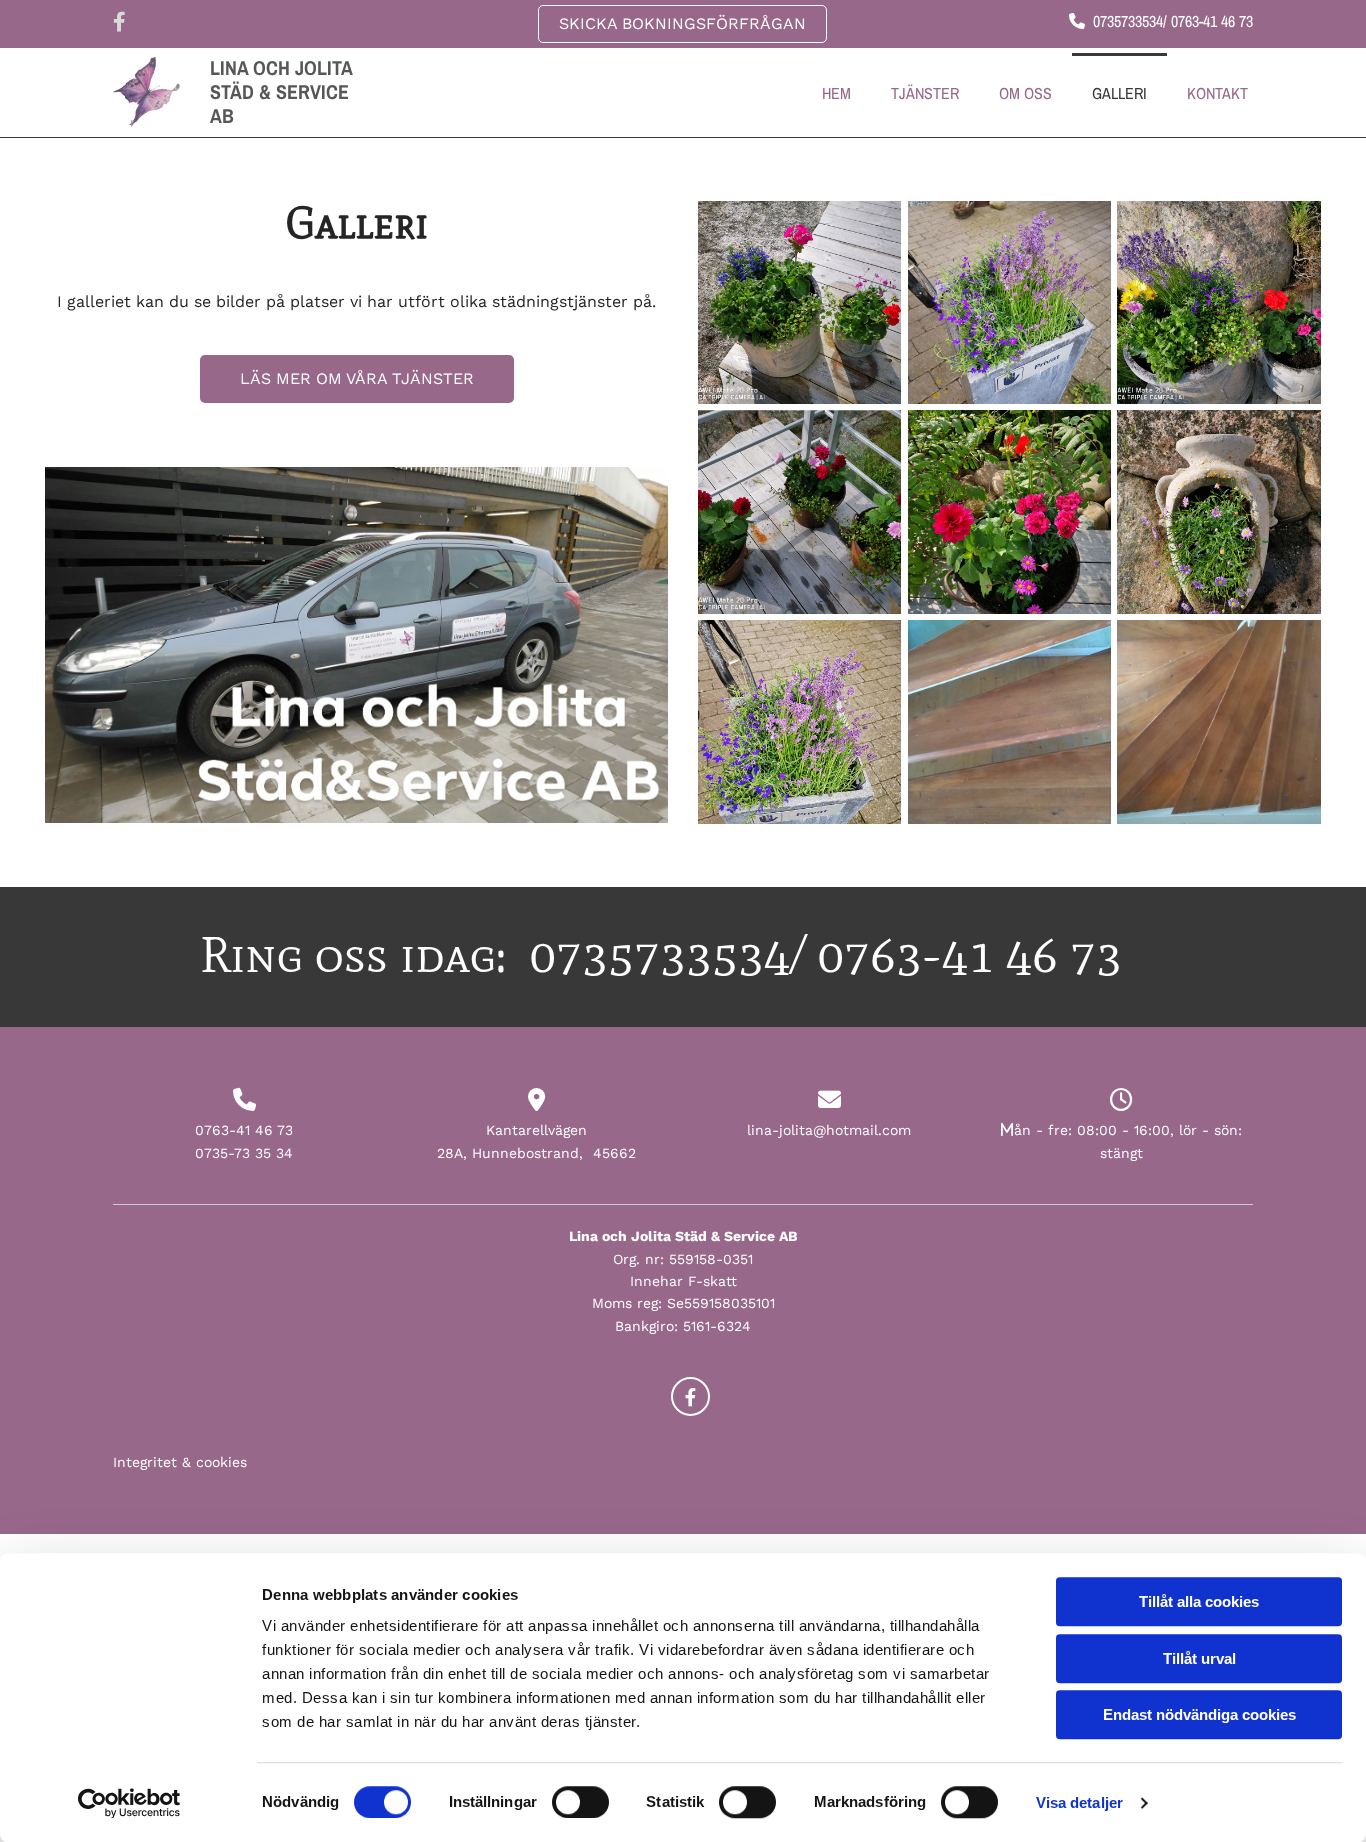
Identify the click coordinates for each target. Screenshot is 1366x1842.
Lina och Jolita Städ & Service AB (281, 91)
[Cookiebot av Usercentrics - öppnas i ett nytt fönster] (129, 1803)
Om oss (1025, 93)
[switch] (580, 1802)
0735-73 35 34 (244, 1153)
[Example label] (690, 1396)
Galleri (1119, 93)
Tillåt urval (1199, 1658)
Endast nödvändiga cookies (1199, 1714)
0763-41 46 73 (244, 1130)
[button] (682, 24)
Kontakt (1217, 93)
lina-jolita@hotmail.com (829, 1130)
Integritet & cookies (180, 1462)
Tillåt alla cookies (1199, 1601)
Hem (836, 93)
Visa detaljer (1079, 1802)
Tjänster (925, 93)
